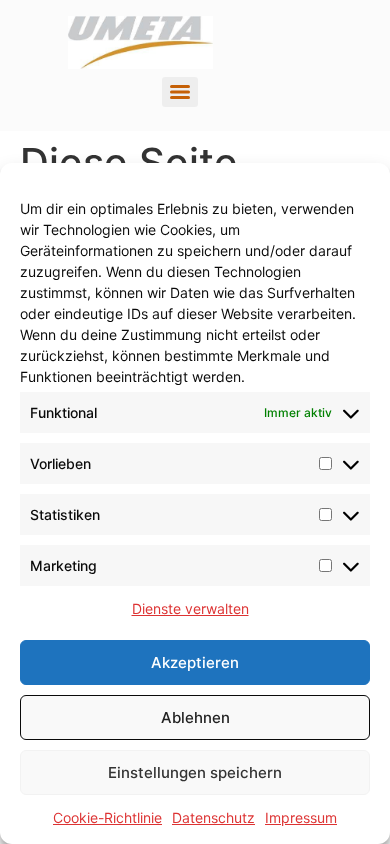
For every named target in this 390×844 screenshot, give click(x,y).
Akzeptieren (195, 662)
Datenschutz (213, 817)
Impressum (301, 817)
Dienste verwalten (190, 608)
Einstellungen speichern (195, 772)
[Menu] (180, 92)
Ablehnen (195, 717)
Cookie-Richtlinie (107, 817)
